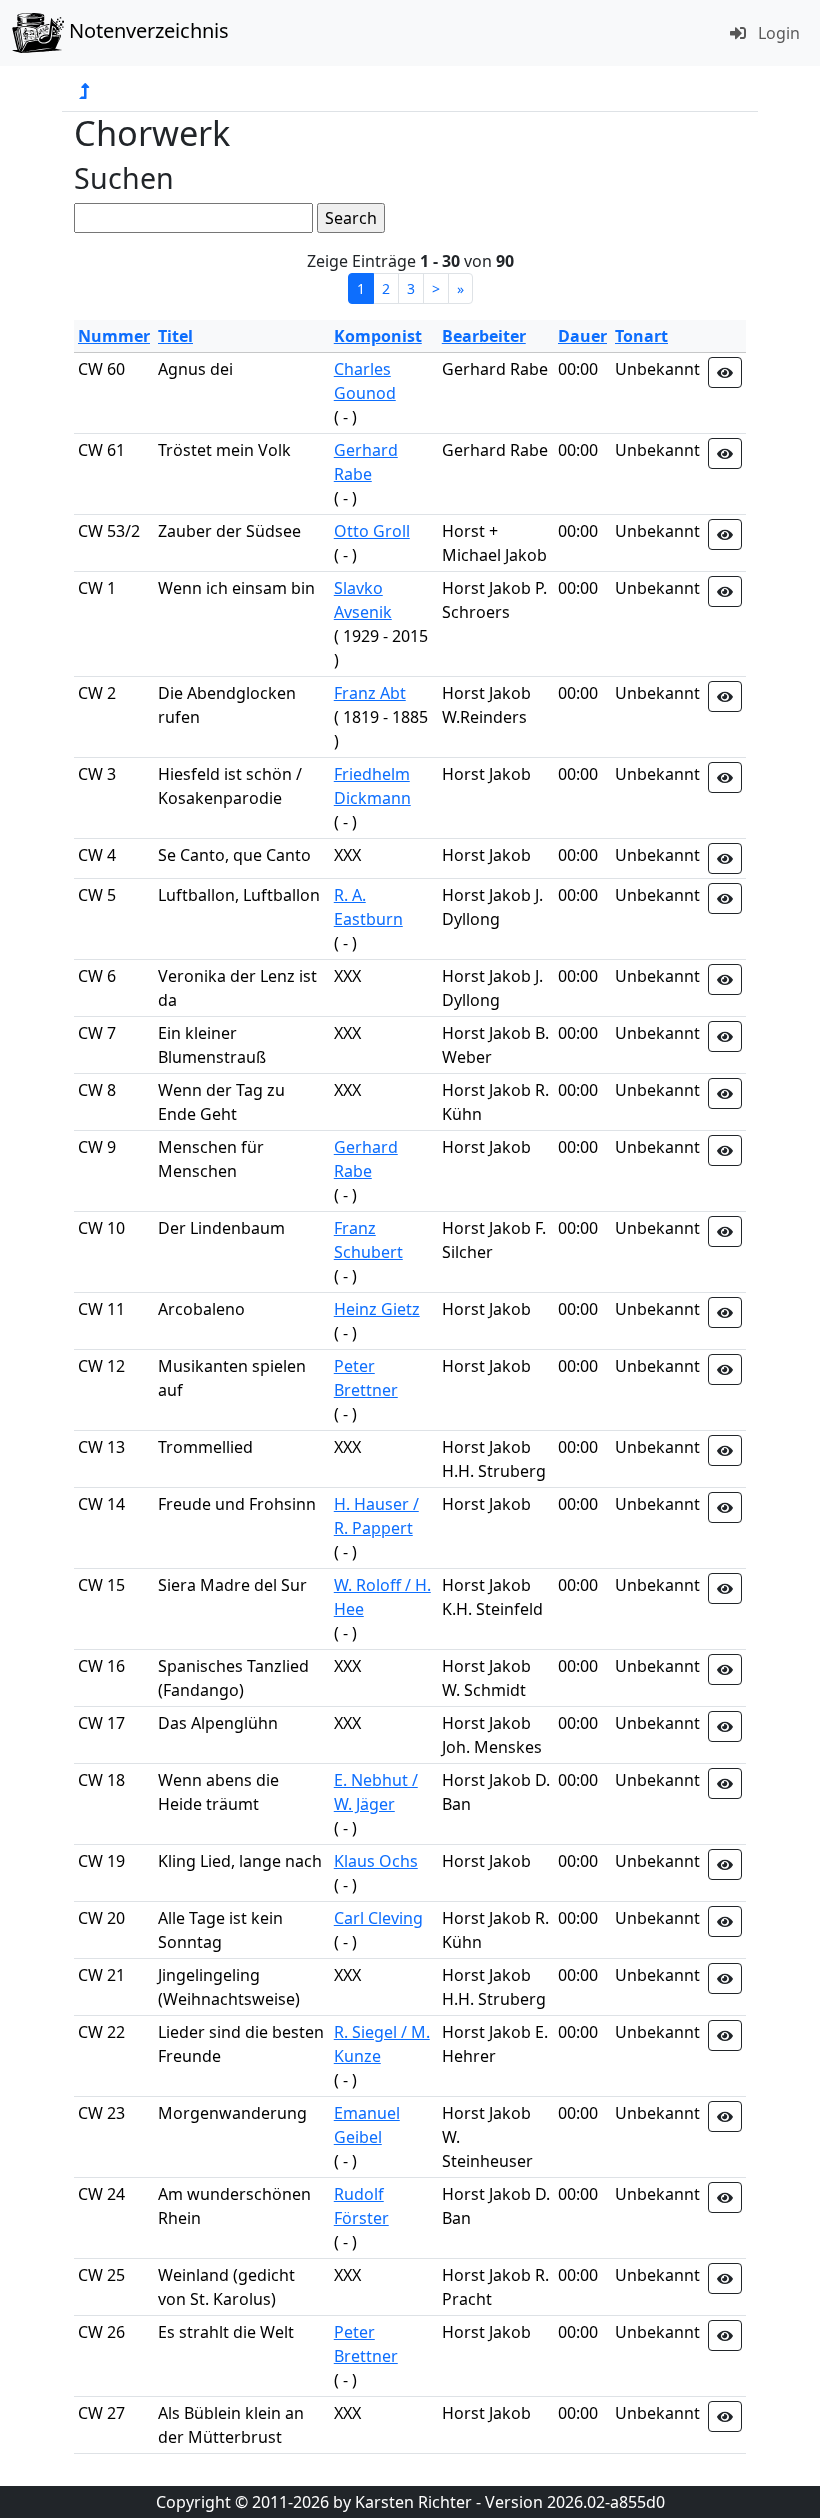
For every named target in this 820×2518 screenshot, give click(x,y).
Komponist (378, 336)
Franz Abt (370, 693)
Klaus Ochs (376, 1861)
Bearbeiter (484, 336)
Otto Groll (372, 531)
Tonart (641, 336)
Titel (175, 336)
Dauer (582, 336)
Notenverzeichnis (146, 30)
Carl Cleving (378, 1918)
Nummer (114, 336)
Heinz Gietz (377, 1309)
